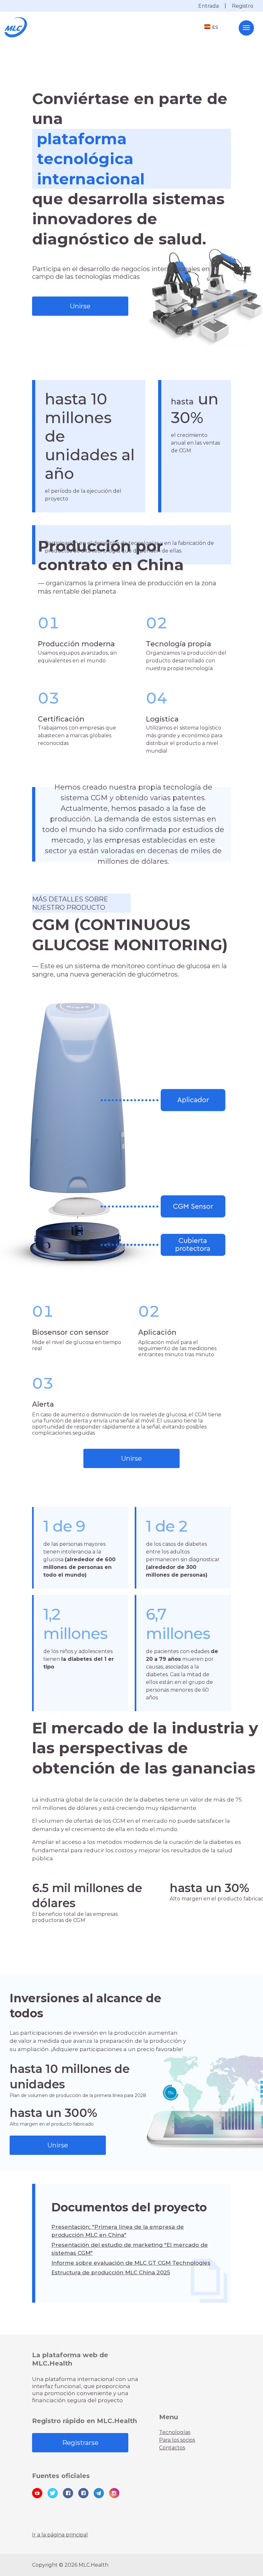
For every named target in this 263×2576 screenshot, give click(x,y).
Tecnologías (175, 2432)
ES (215, 27)
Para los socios (177, 2440)
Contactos (172, 2448)
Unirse (80, 306)
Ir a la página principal (60, 2535)
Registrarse (80, 2443)
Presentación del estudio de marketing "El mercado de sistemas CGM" (130, 2249)
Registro (243, 6)
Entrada (208, 6)
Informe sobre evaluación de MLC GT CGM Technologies (131, 2263)
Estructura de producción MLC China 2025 (111, 2272)
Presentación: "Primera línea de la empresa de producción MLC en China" (118, 2231)
